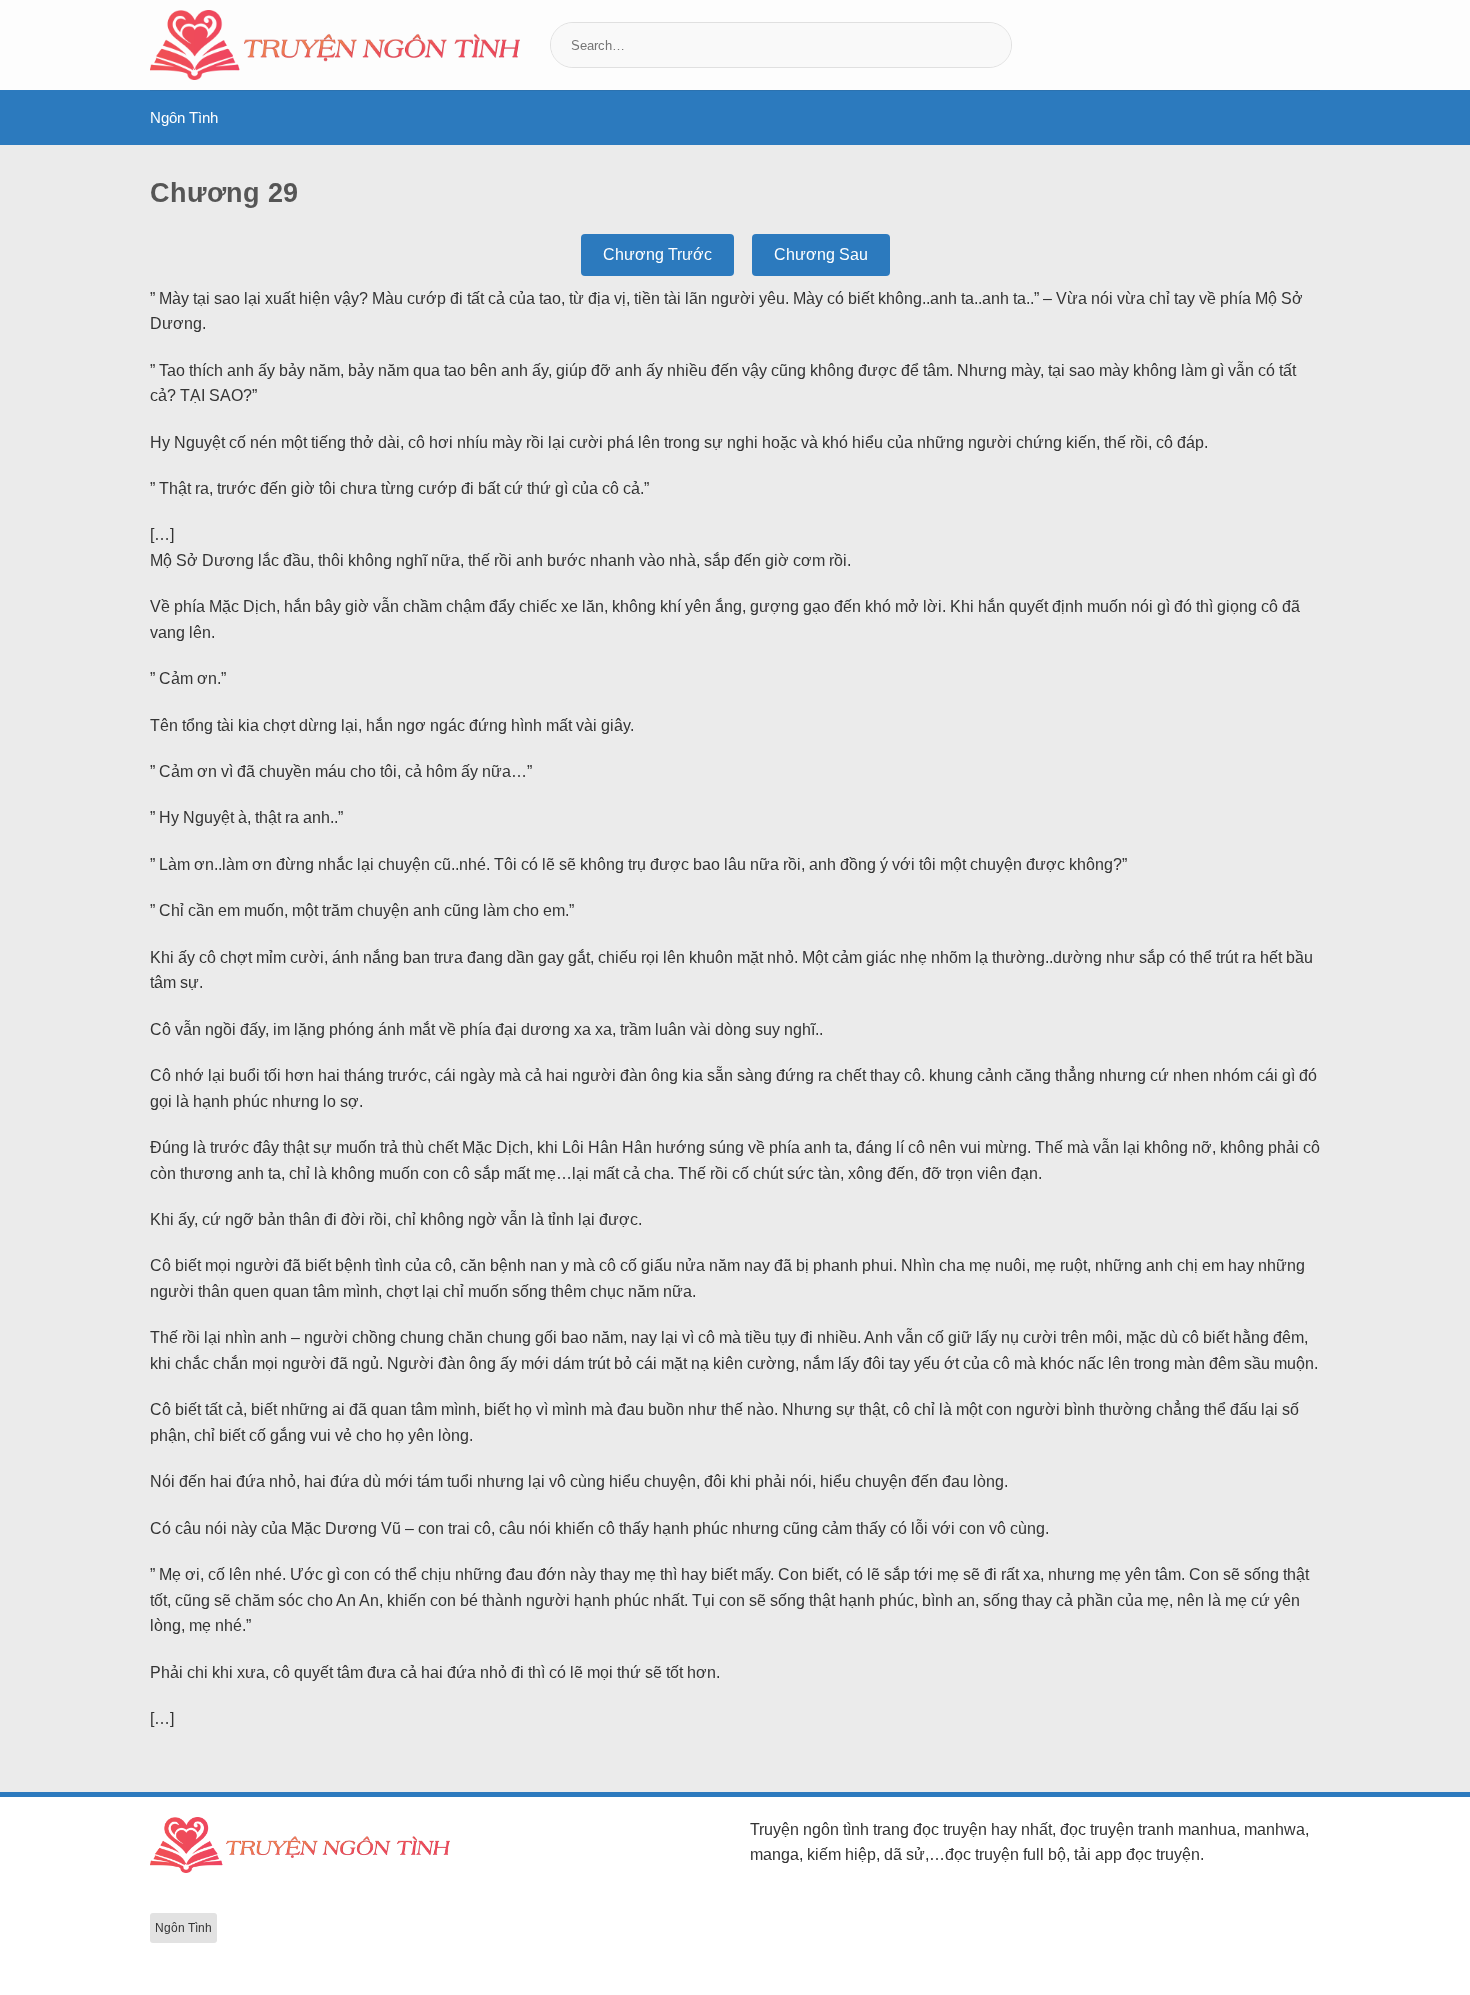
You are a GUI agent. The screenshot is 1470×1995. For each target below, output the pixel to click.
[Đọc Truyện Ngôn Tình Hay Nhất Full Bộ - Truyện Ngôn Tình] (335, 45)
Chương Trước (657, 254)
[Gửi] (994, 45)
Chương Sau (821, 254)
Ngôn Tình (184, 117)
